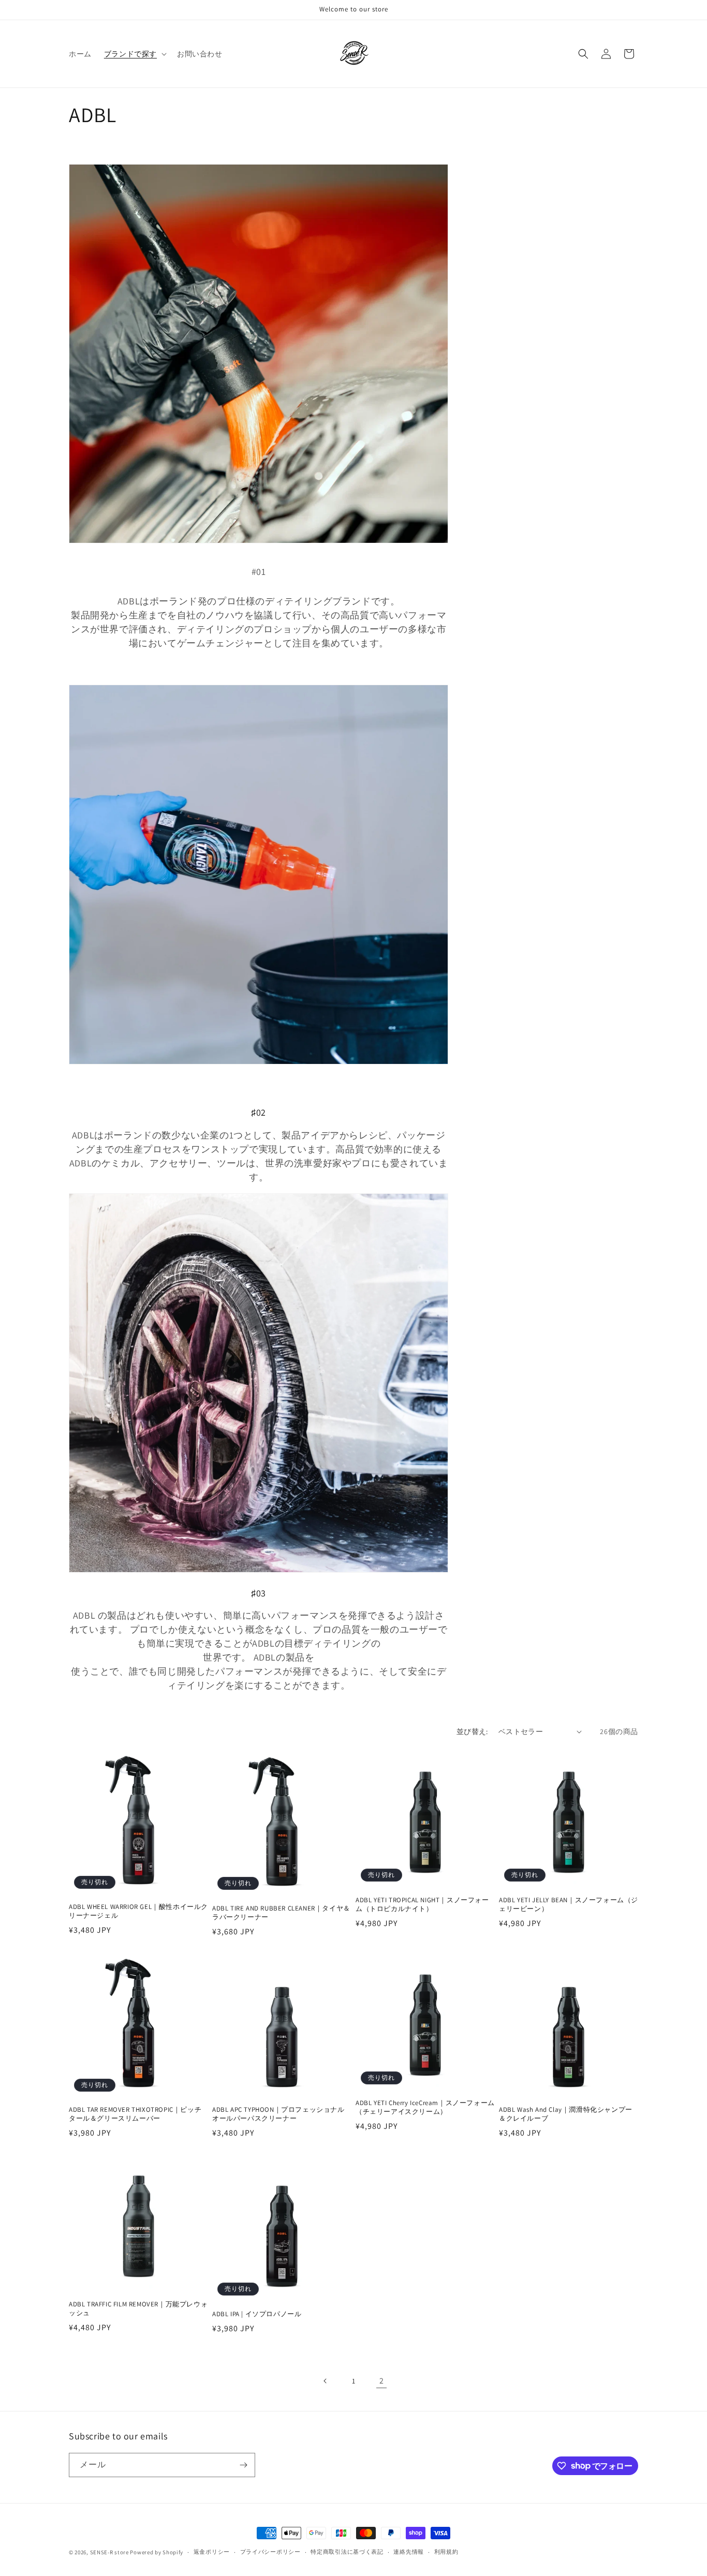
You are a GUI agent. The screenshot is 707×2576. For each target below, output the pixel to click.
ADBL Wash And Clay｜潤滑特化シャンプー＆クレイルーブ (566, 2114)
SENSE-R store (109, 2552)
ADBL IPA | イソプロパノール (257, 2314)
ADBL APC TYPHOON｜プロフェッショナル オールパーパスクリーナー (278, 2114)
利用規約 (446, 2552)
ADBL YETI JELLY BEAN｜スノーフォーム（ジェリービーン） (569, 1905)
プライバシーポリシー (270, 2552)
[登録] (243, 2465)
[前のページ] (326, 2381)
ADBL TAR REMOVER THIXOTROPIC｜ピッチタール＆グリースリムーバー (135, 2114)
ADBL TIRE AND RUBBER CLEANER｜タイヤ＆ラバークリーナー (281, 1913)
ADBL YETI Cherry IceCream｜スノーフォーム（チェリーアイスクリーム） (425, 2107)
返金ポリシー (212, 2552)
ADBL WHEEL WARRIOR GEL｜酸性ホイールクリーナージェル (138, 1911)
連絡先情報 (409, 2552)
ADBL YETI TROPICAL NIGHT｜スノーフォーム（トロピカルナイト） (422, 1905)
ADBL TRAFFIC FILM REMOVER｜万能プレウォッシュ (138, 2309)
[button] (134, 54)
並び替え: (472, 1731)
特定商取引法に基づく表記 (347, 2552)
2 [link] (382, 2381)
